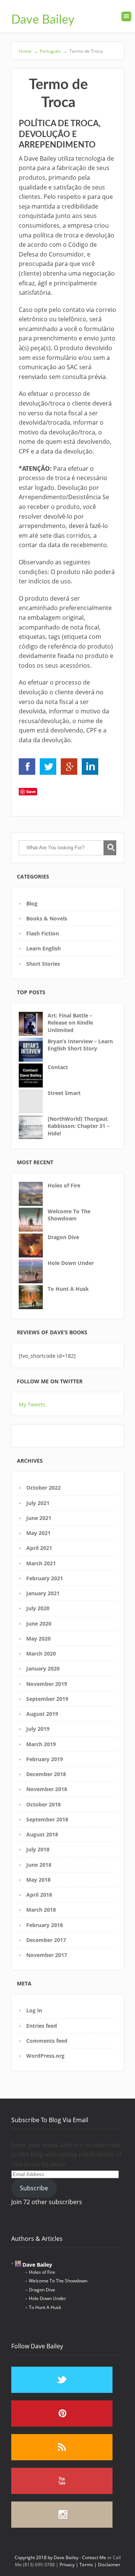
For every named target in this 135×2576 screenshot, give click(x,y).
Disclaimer (109, 2565)
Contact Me (94, 2557)
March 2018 (41, 1910)
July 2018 (38, 1849)
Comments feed (47, 2041)
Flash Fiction (43, 933)
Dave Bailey (43, 20)
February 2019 (45, 1759)
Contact (58, 1067)
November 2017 (47, 1955)
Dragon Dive (63, 1237)
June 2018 (39, 1865)
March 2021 (41, 1563)
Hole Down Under (71, 1263)
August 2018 (42, 1834)
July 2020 (38, 1608)
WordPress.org (45, 2056)
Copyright (25, 2557)
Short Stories (43, 964)
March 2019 (41, 1744)
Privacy (67, 2565)
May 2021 (38, 1533)
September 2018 (47, 1819)
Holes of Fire (64, 1185)
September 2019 (47, 1699)
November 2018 (47, 1789)
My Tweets (32, 1404)
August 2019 (42, 1714)
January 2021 (43, 1593)
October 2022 (43, 1488)
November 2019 (47, 1684)
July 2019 (38, 1729)
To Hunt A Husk (68, 1289)
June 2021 (39, 1518)
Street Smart (64, 1093)
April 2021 (39, 1548)
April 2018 (39, 1895)
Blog (32, 903)
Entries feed (42, 2026)
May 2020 (38, 1639)
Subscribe (34, 2188)
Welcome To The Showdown (69, 1215)
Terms (86, 2565)
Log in (34, 2010)
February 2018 (45, 1925)
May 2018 (38, 1880)
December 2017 (46, 1940)
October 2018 (43, 1804)
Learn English (43, 948)
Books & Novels (47, 918)
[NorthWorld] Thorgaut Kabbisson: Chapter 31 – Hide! (79, 1126)
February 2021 (45, 1578)
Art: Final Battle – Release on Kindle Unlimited (70, 1023)
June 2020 (39, 1624)
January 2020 (43, 1668)
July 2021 (38, 1503)
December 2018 (46, 1774)
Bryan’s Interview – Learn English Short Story (80, 1045)
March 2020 (41, 1653)
